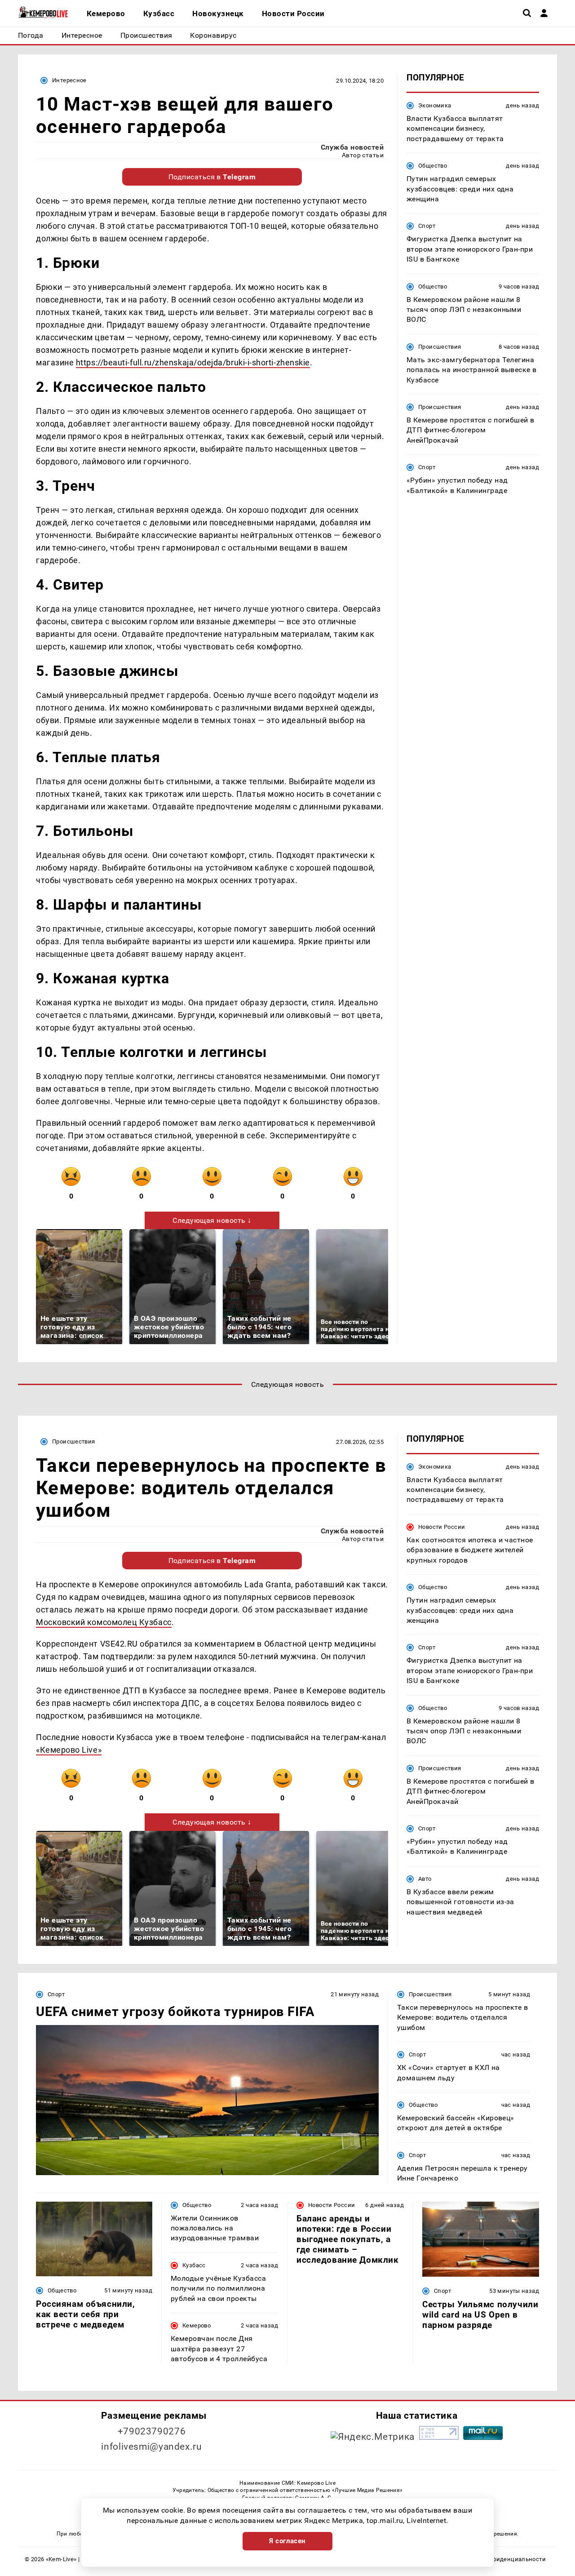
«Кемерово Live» (69, 1750)
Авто (425, 1879)
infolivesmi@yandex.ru (151, 2447)
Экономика (435, 105)
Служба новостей (352, 147)
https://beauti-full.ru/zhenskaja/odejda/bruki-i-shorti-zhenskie (193, 362)
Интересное (69, 80)
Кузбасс (194, 2265)
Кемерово (197, 2325)
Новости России (442, 1527)
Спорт (427, 226)
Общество (433, 166)
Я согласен (287, 2541)
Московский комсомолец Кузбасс (104, 1622)
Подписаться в (212, 177)
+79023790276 (152, 2431)
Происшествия (440, 347)
